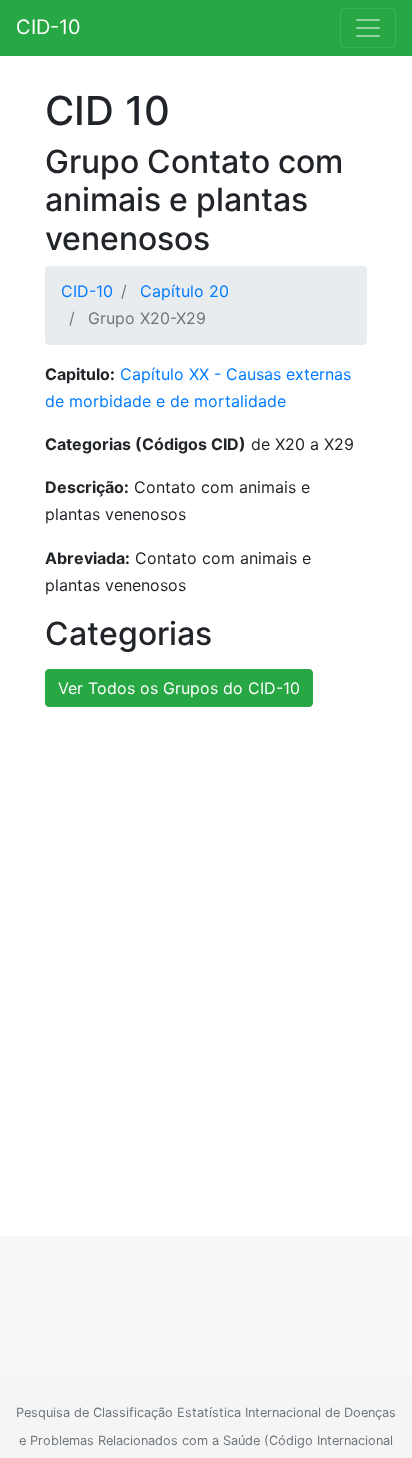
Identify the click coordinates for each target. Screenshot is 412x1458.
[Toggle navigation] (368, 28)
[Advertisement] (206, 951)
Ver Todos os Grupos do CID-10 (179, 688)
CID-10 (48, 27)
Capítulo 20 (184, 291)
